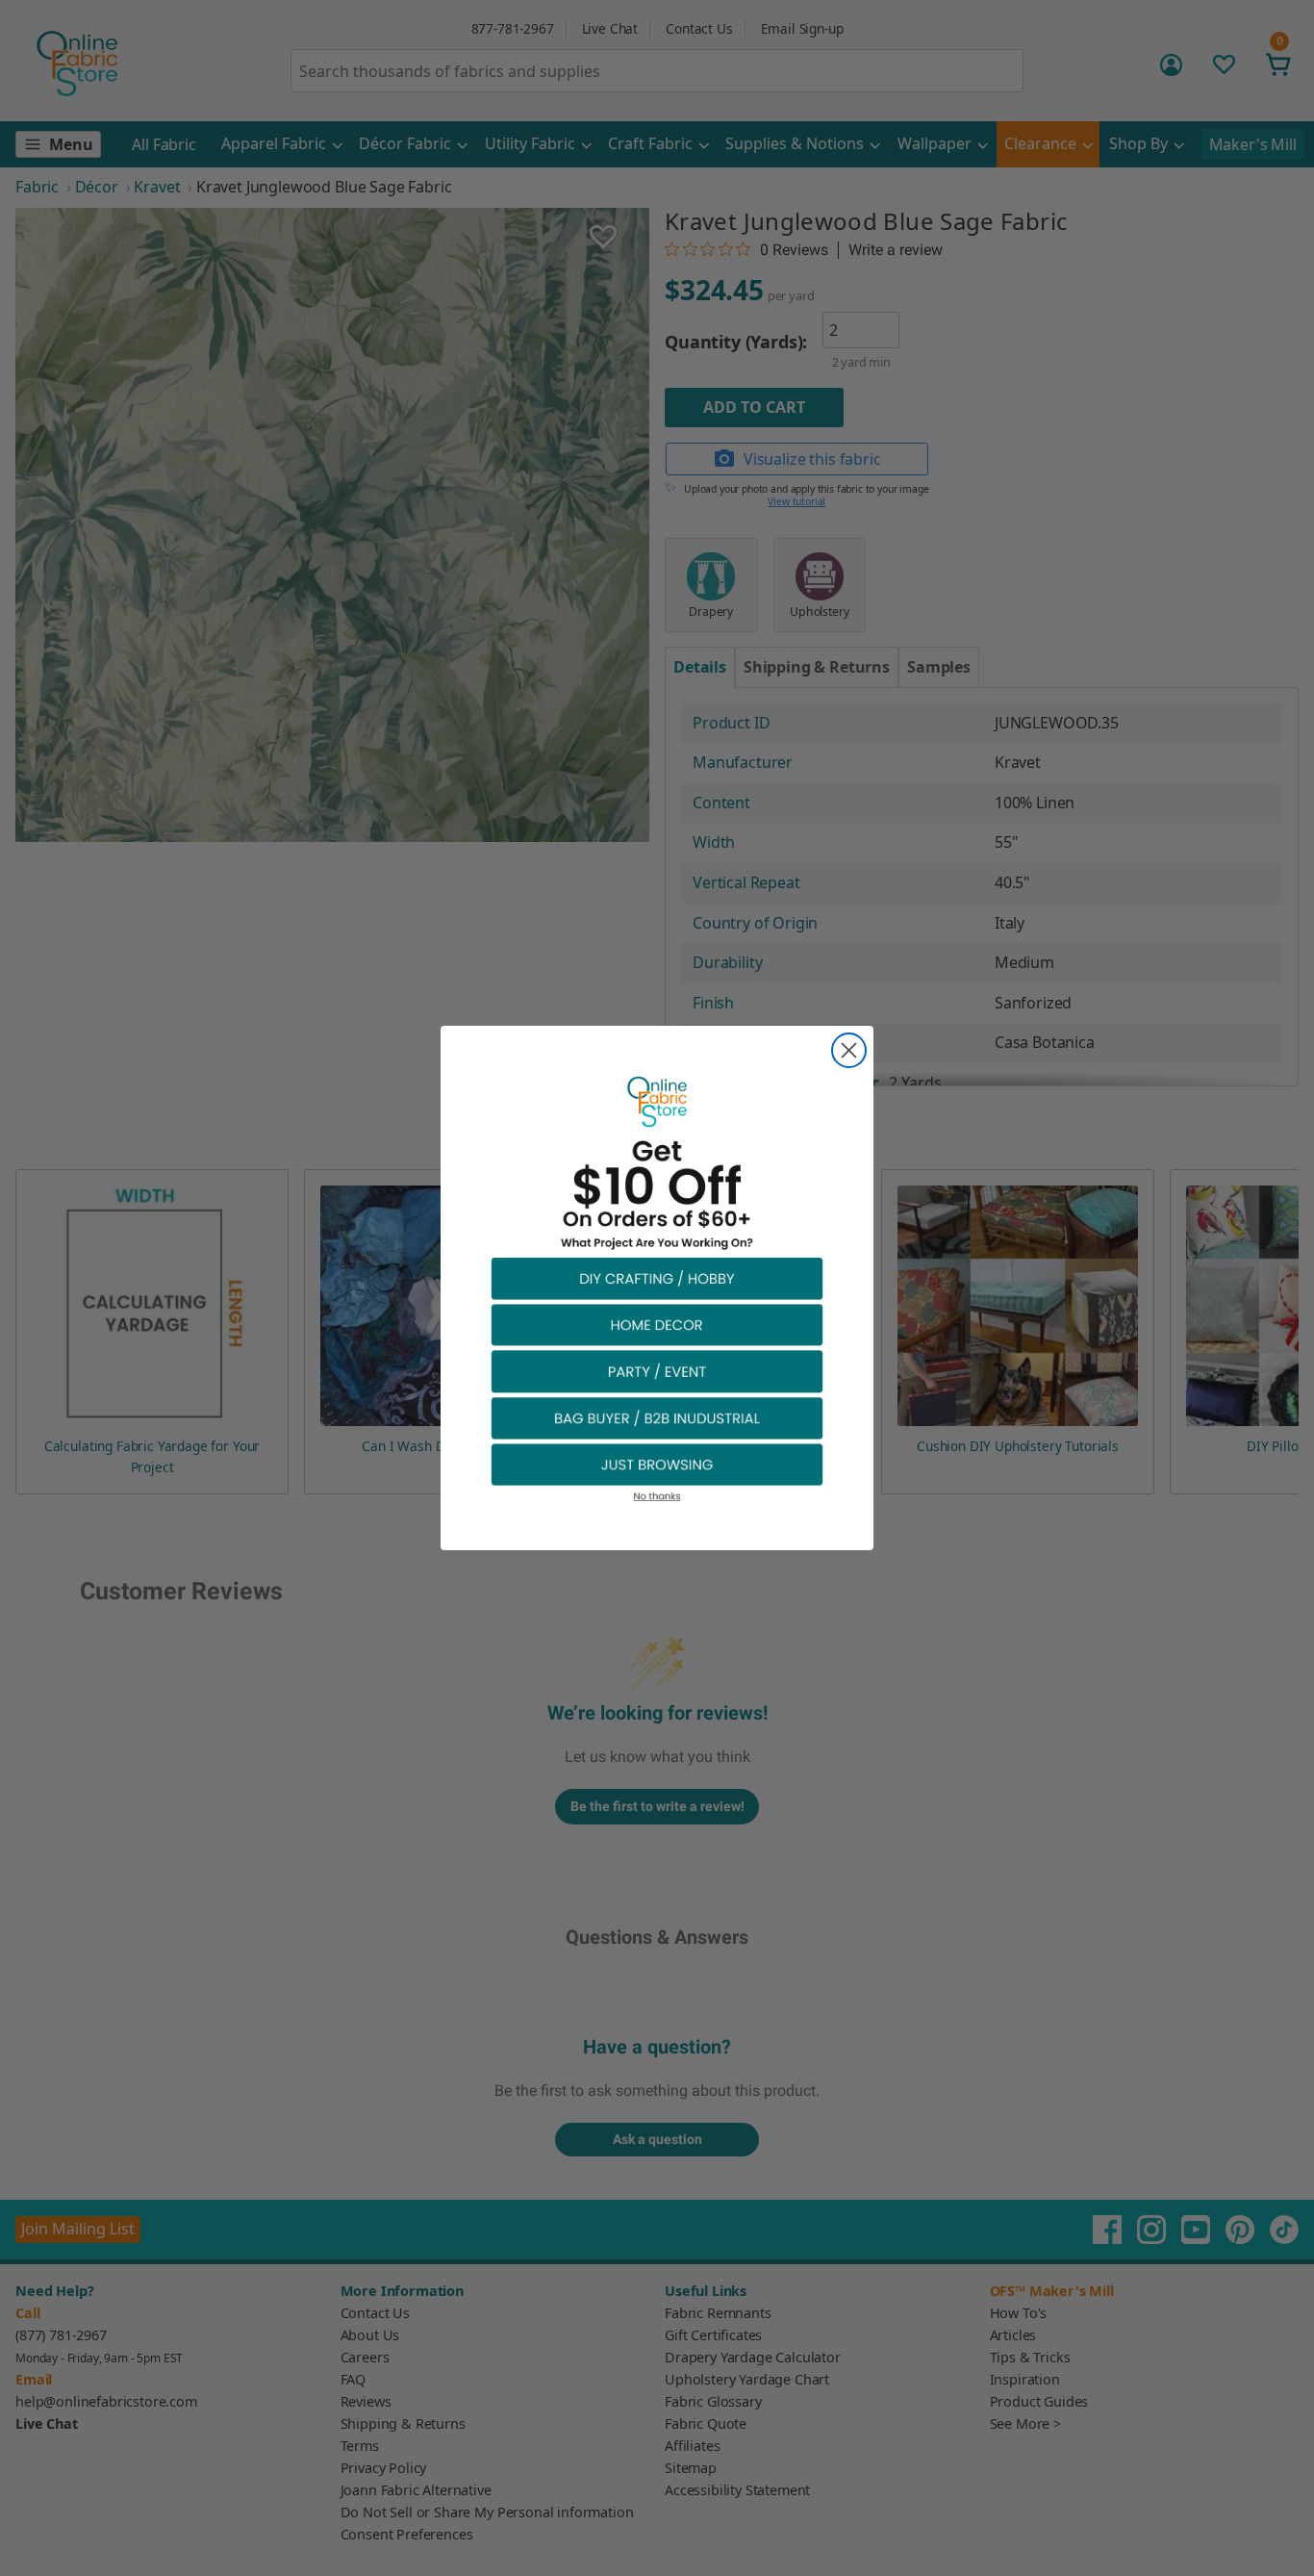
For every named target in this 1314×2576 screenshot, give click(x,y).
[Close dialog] (849, 1050)
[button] (657, 1277)
